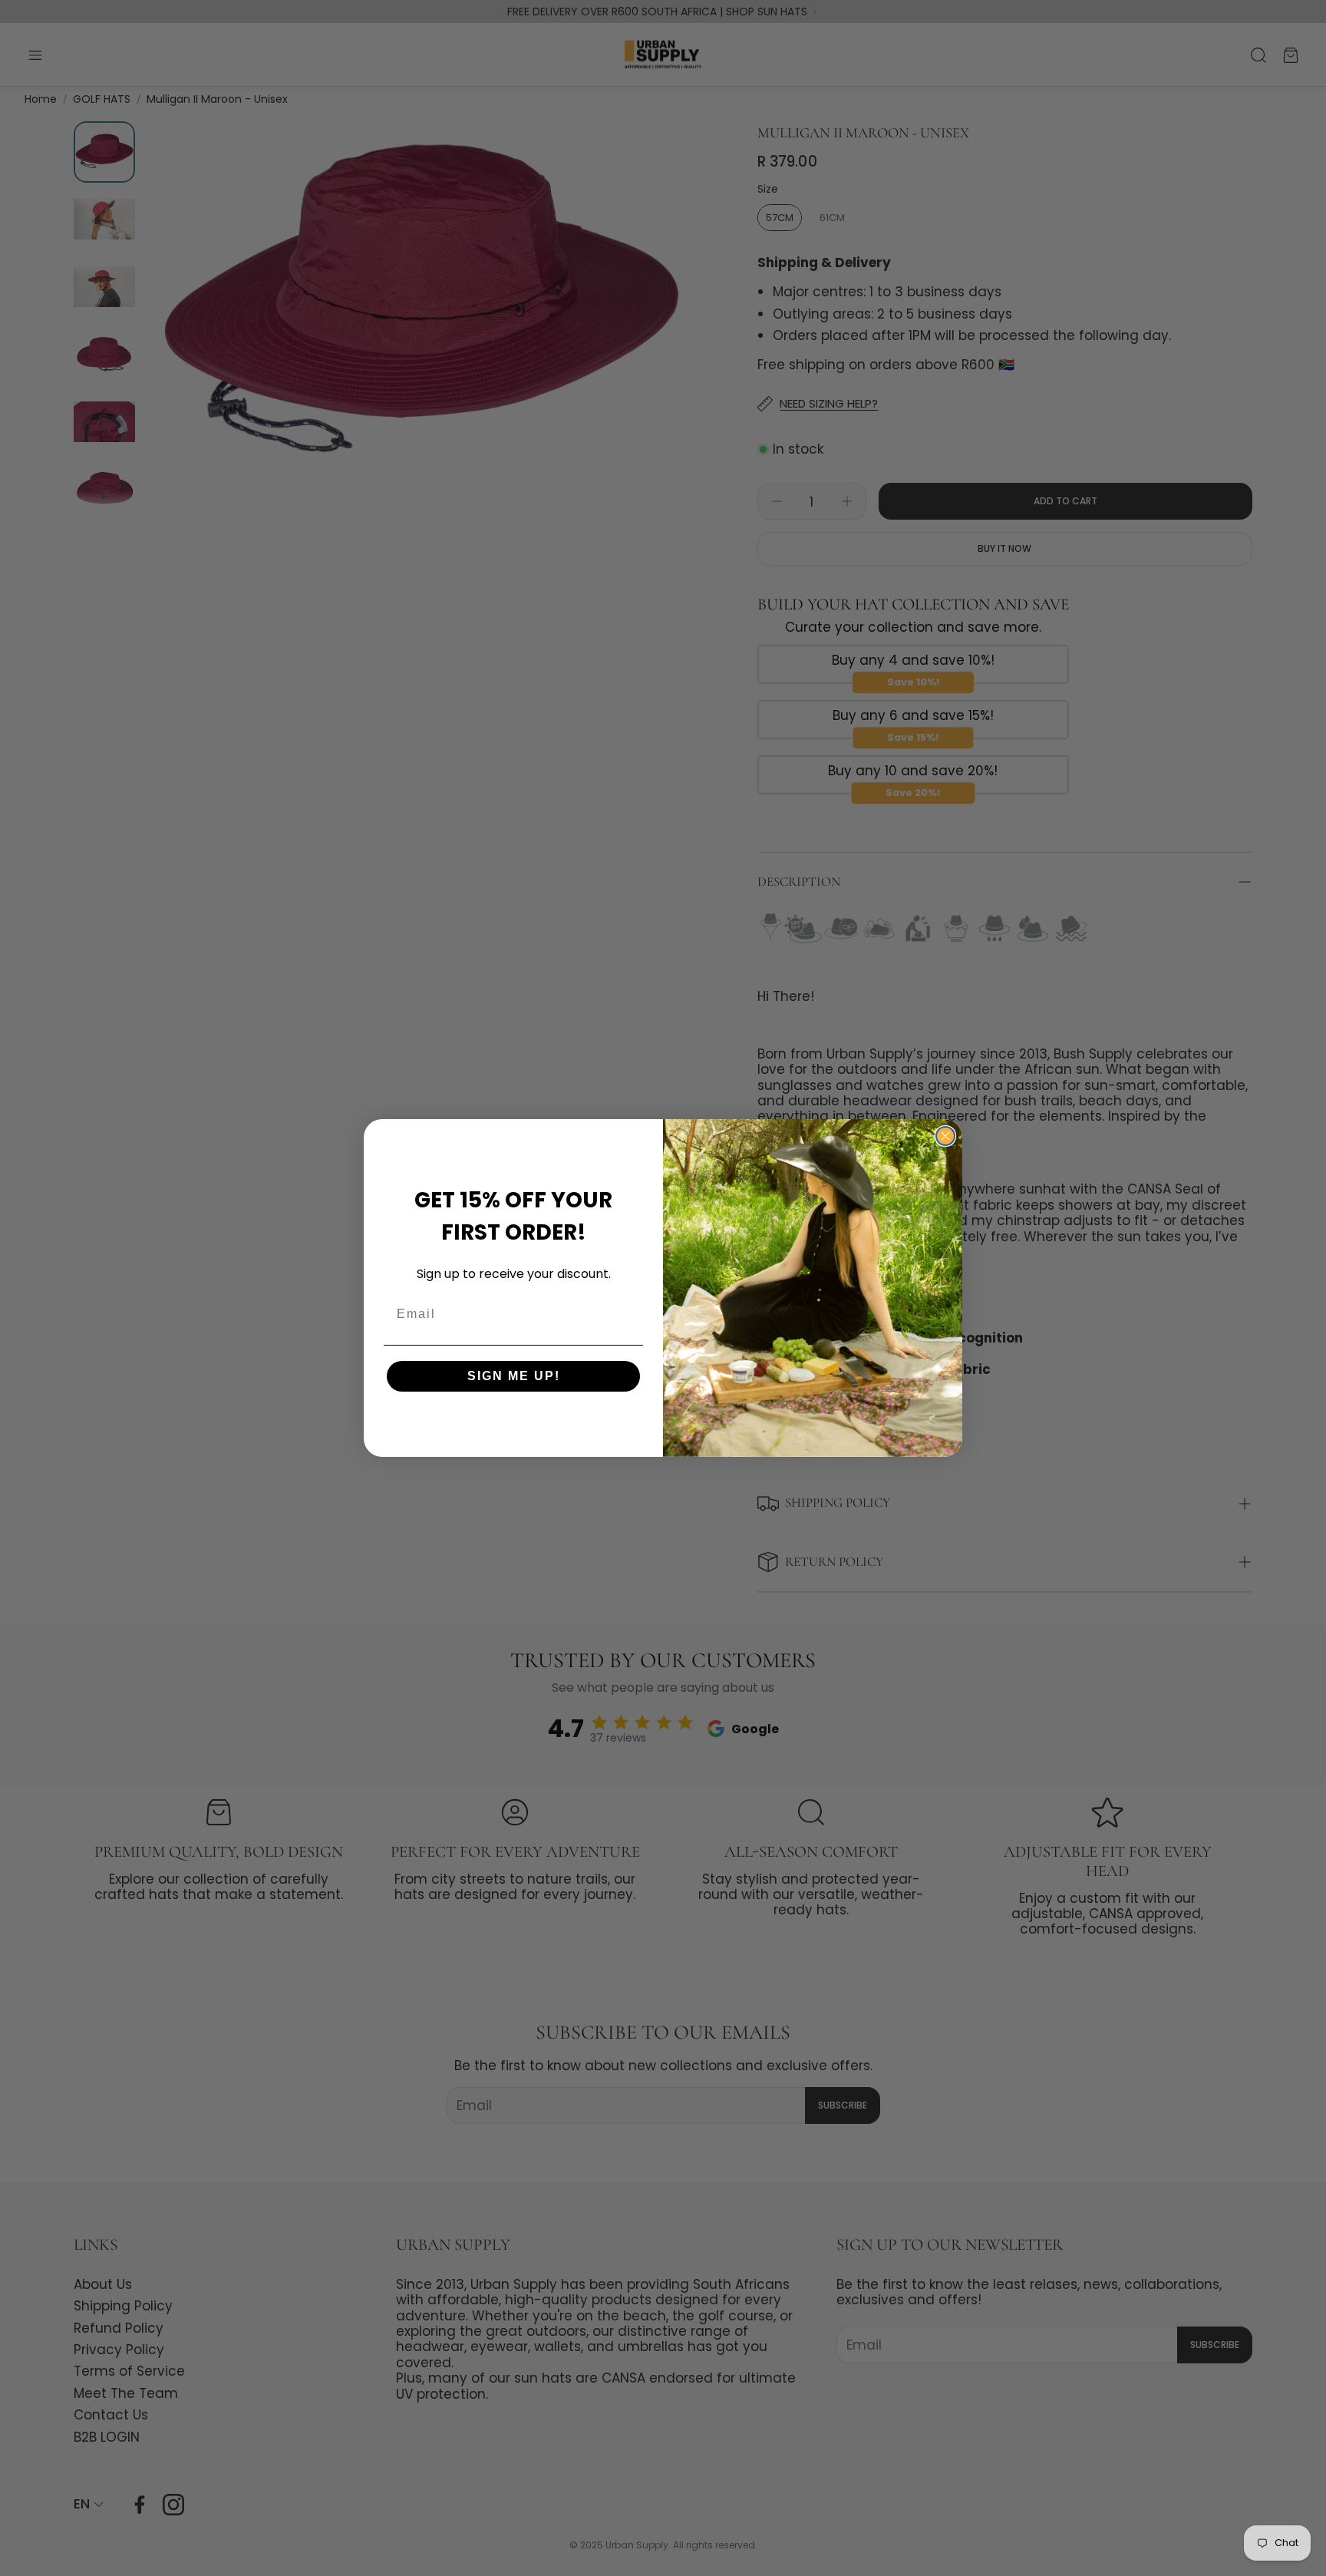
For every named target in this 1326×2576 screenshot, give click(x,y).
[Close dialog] (945, 1136)
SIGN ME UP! (514, 1376)
